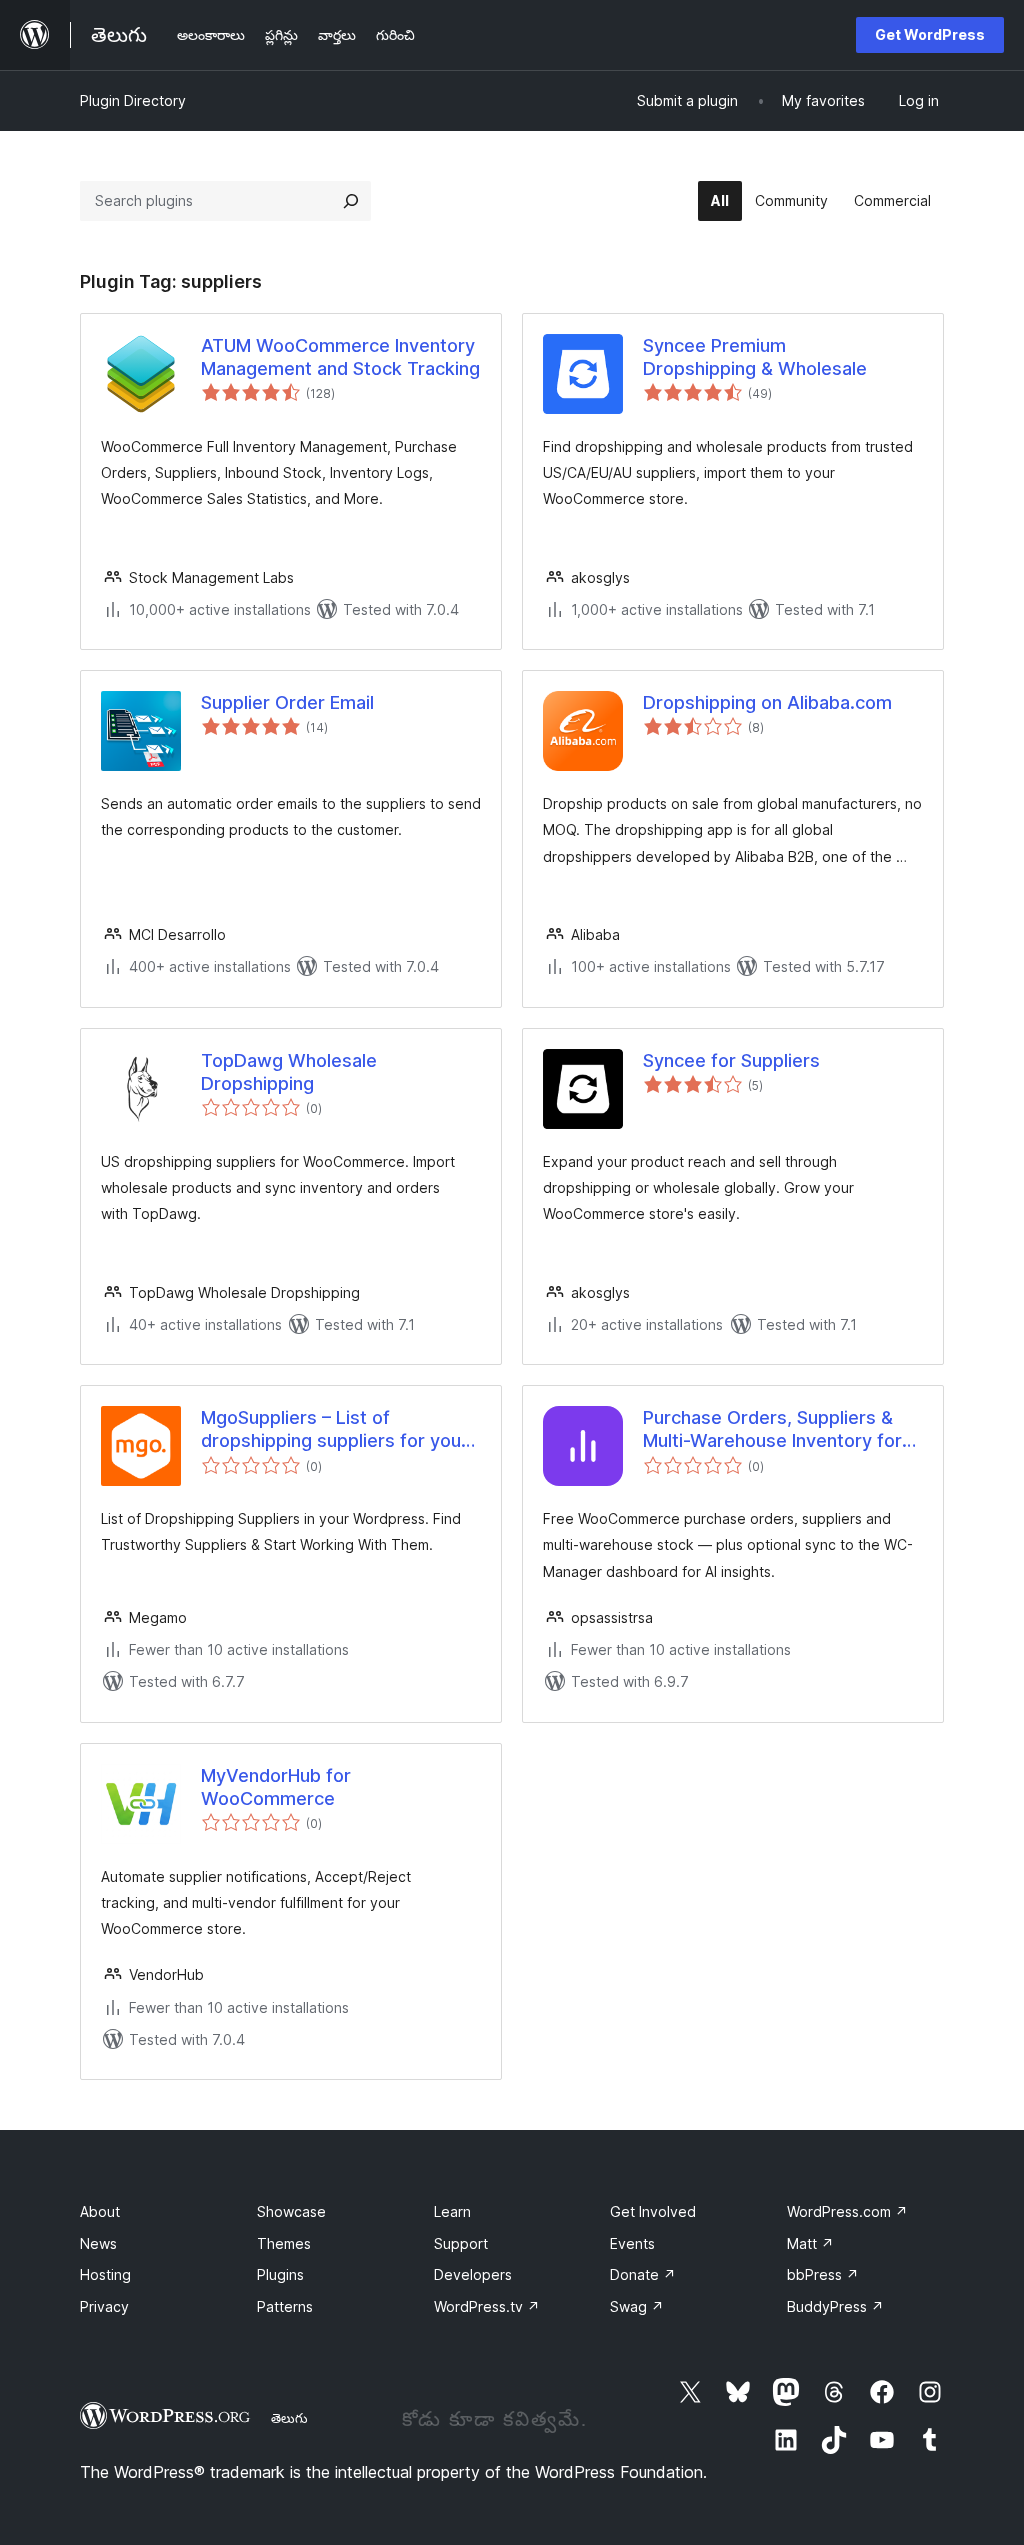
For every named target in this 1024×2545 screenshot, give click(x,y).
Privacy (104, 2306)
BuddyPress (835, 2306)
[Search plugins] (351, 201)
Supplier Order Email (287, 702)
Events (632, 2243)
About (100, 2211)
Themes (284, 2243)
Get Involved (653, 2211)
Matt (810, 2243)
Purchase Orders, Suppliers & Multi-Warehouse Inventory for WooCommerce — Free (772, 1430)
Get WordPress (930, 34)
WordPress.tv (487, 2306)
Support (461, 2243)
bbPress (823, 2274)
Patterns (285, 2306)
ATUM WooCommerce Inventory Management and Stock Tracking (340, 357)
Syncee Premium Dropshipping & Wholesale (755, 357)
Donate (643, 2274)
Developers (473, 2274)
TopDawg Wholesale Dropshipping (289, 1072)
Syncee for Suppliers (731, 1060)
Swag (637, 2306)
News (98, 2243)
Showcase (291, 2211)
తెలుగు (289, 2418)
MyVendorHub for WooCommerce (276, 1787)
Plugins (280, 2274)
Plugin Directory (133, 100)
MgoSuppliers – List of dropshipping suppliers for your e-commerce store (334, 1430)
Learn (452, 2211)
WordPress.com (847, 2211)
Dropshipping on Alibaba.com (767, 702)
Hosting (105, 2274)
